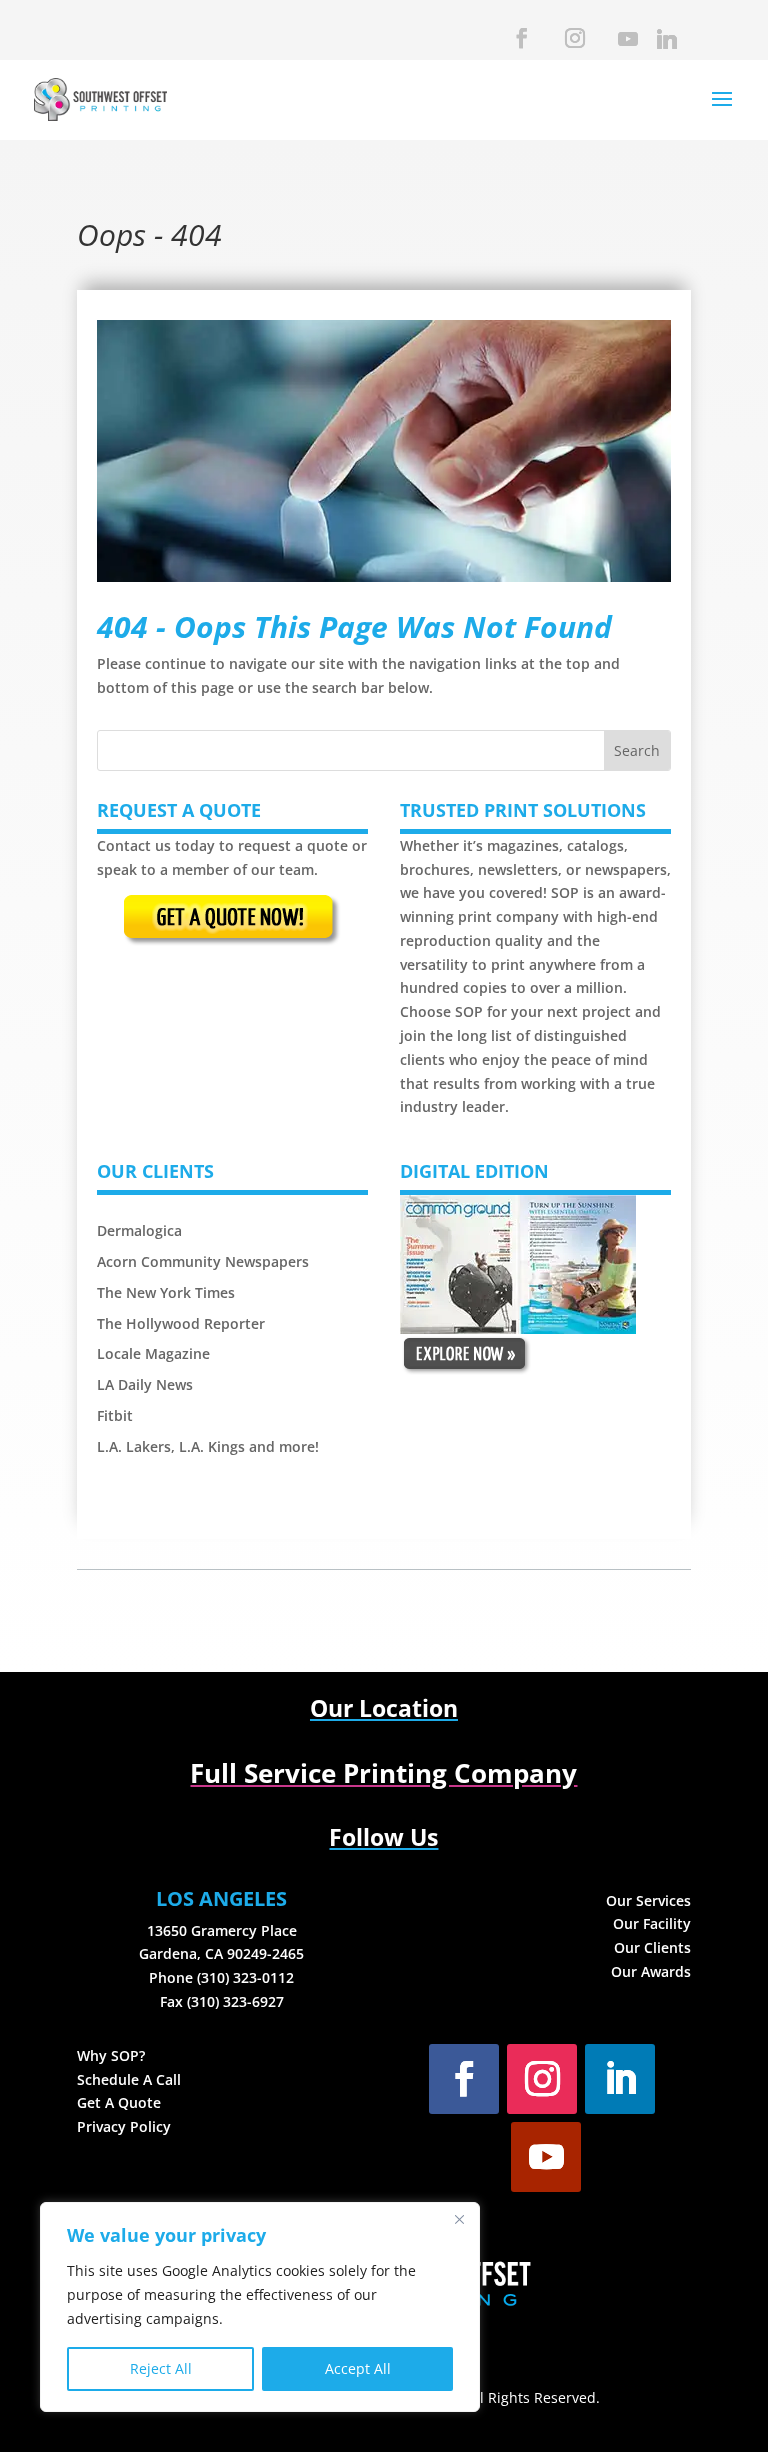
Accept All (358, 2368)
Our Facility (652, 1923)
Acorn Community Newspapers (203, 1261)
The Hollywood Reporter (181, 1323)
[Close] (459, 2219)
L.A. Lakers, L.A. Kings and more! (208, 1446)
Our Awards (651, 1971)
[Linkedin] (665, 44)
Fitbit (115, 1415)
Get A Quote (119, 2102)
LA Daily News (145, 1384)
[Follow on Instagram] (542, 2079)
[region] (260, 2307)
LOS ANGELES (221, 1898)
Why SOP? (111, 2055)
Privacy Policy (124, 2126)
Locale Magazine (153, 1353)
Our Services (648, 1900)
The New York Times (166, 1292)
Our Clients (652, 1947)
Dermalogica (141, 1230)
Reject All (161, 2368)
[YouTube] (626, 44)
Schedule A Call (129, 2079)
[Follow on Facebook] (464, 2079)
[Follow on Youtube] (546, 2157)
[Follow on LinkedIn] (620, 2079)
